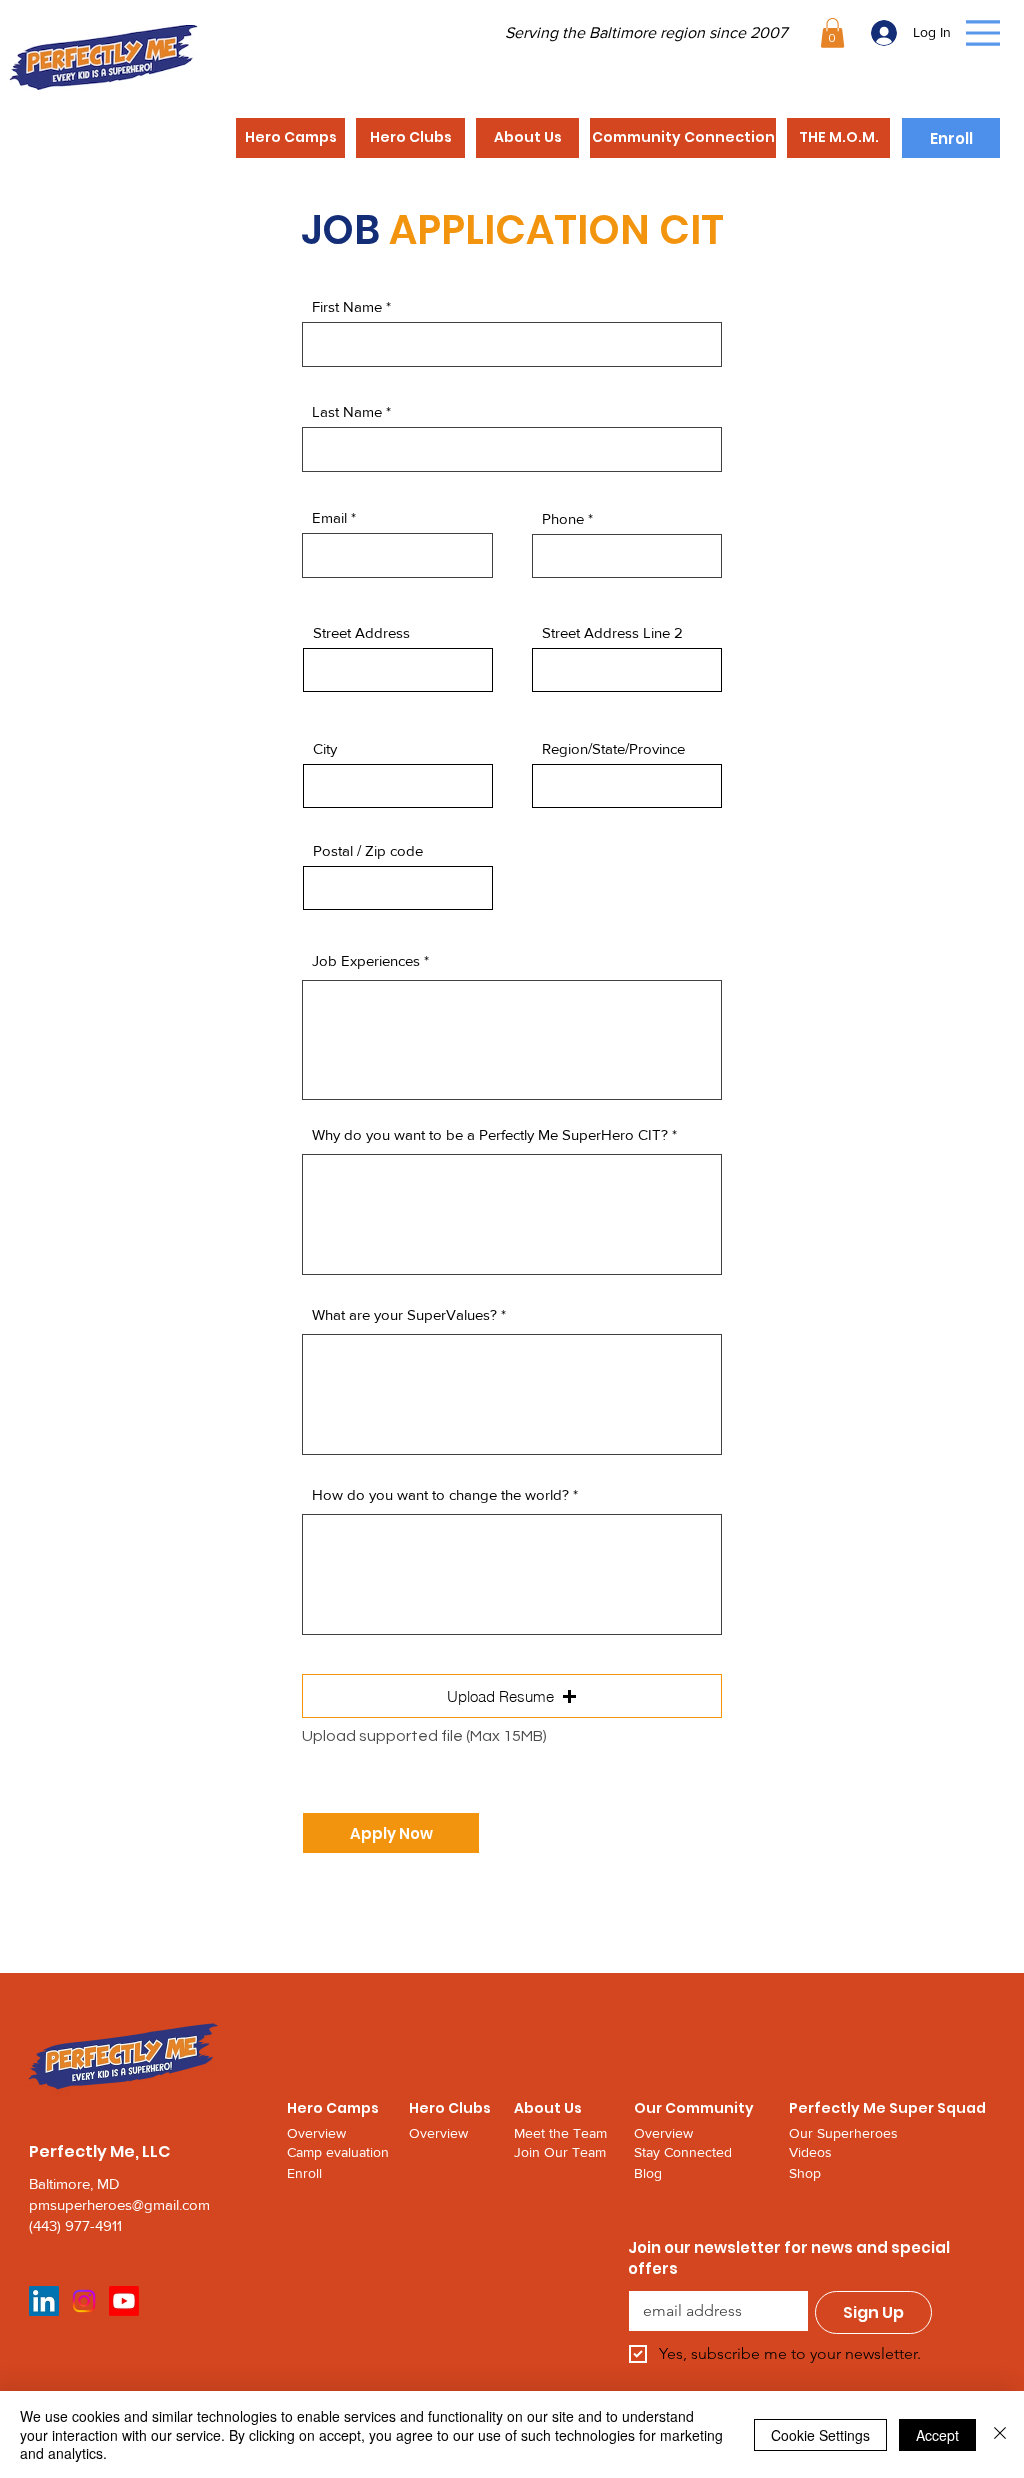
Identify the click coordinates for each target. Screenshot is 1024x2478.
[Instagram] (84, 2301)
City (325, 748)
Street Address (361, 632)
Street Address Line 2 (612, 632)
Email (329, 517)
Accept (937, 2435)
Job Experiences (366, 960)
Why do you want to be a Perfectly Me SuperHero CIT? (490, 1134)
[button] (832, 33)
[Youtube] (124, 2301)
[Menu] (983, 33)
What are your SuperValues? (404, 1314)
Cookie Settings (820, 2435)
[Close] (1000, 2434)
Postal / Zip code (368, 850)
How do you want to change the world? (440, 1494)
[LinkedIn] (44, 2301)
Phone (563, 518)
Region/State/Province (613, 748)
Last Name (347, 411)
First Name (347, 306)
